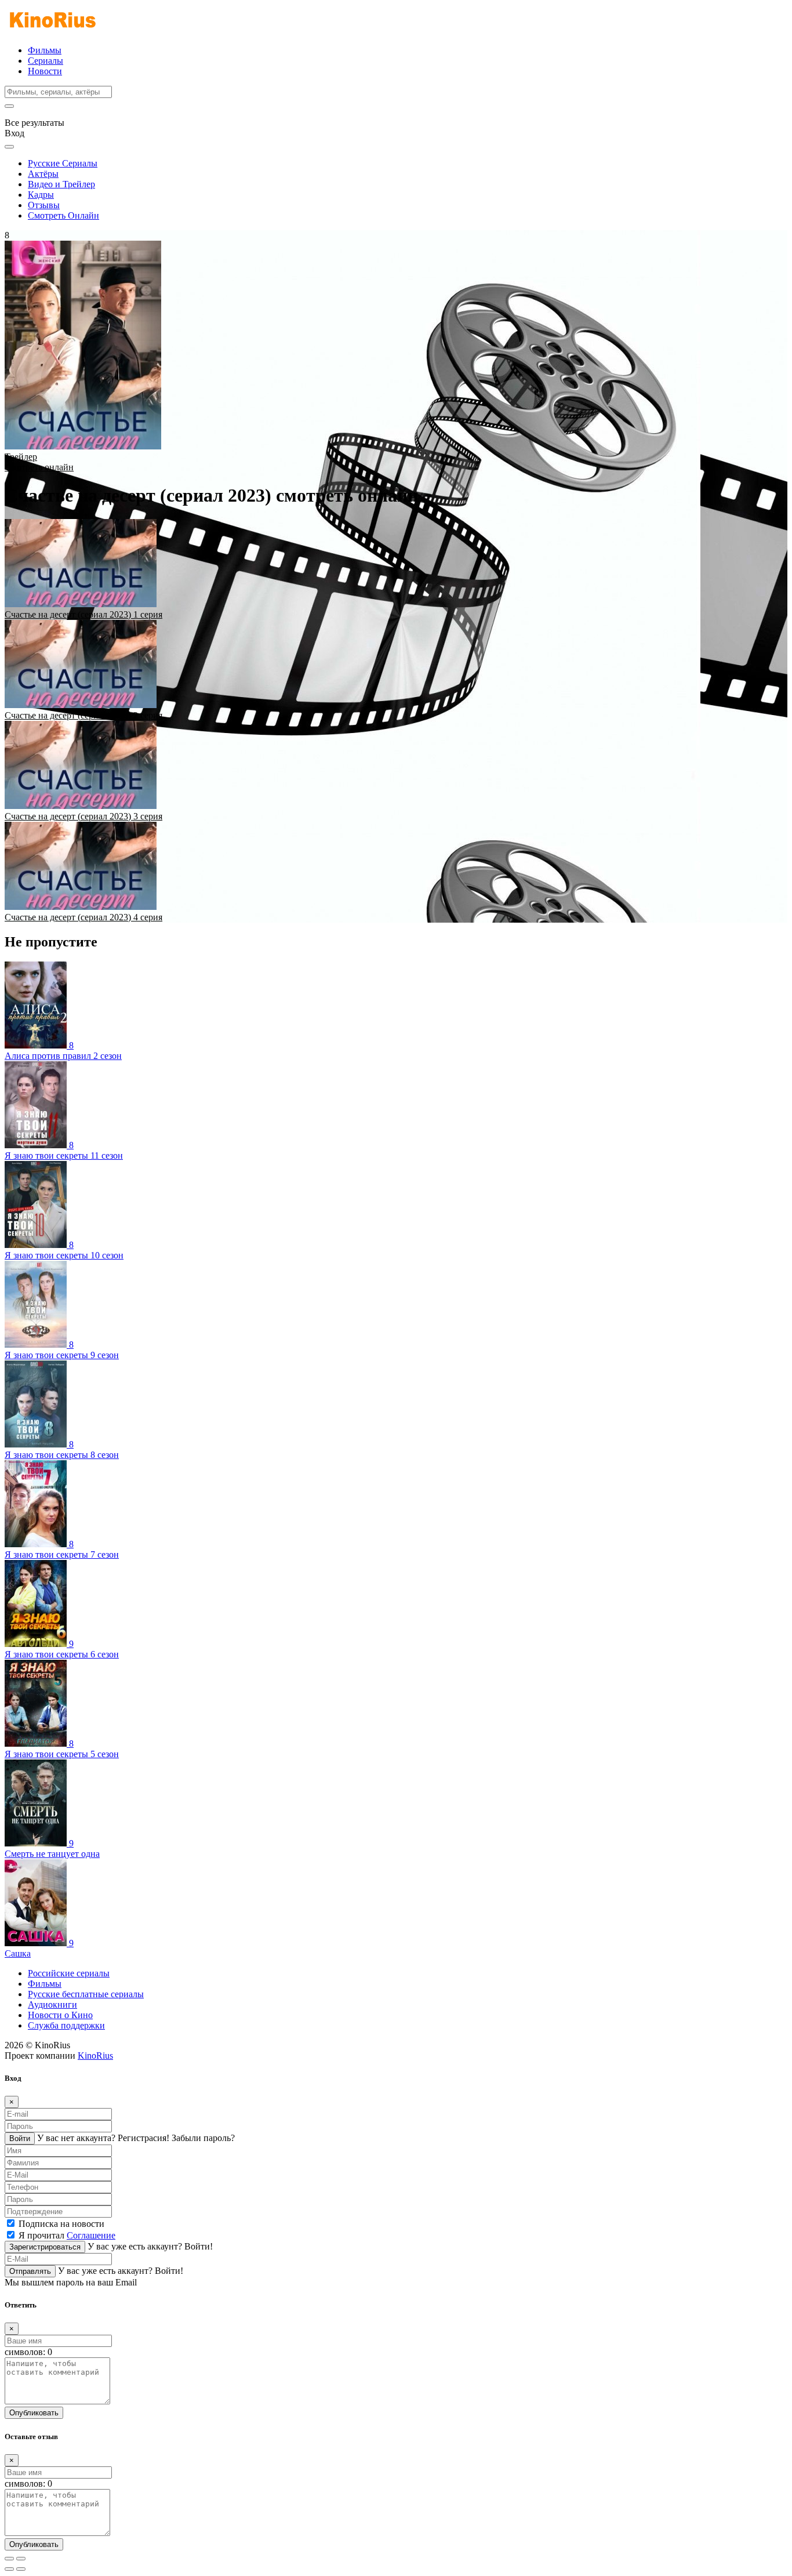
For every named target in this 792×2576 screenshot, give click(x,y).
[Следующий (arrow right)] (21, 2569)
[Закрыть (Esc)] (9, 2559)
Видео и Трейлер (61, 184)
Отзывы (44, 205)
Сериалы (46, 61)
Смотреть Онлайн (63, 215)
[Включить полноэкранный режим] (21, 2559)
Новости (45, 71)
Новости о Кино (60, 2015)
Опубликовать (34, 2413)
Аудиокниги (52, 2004)
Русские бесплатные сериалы (86, 1994)
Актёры (43, 174)
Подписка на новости (61, 2224)
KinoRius (95, 2056)
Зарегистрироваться (45, 2247)
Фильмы (45, 50)
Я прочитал (67, 2235)
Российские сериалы (69, 1973)
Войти (20, 2138)
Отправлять (30, 2271)
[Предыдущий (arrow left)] (9, 2569)
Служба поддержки (66, 2025)
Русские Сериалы (63, 163)
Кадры (41, 195)
